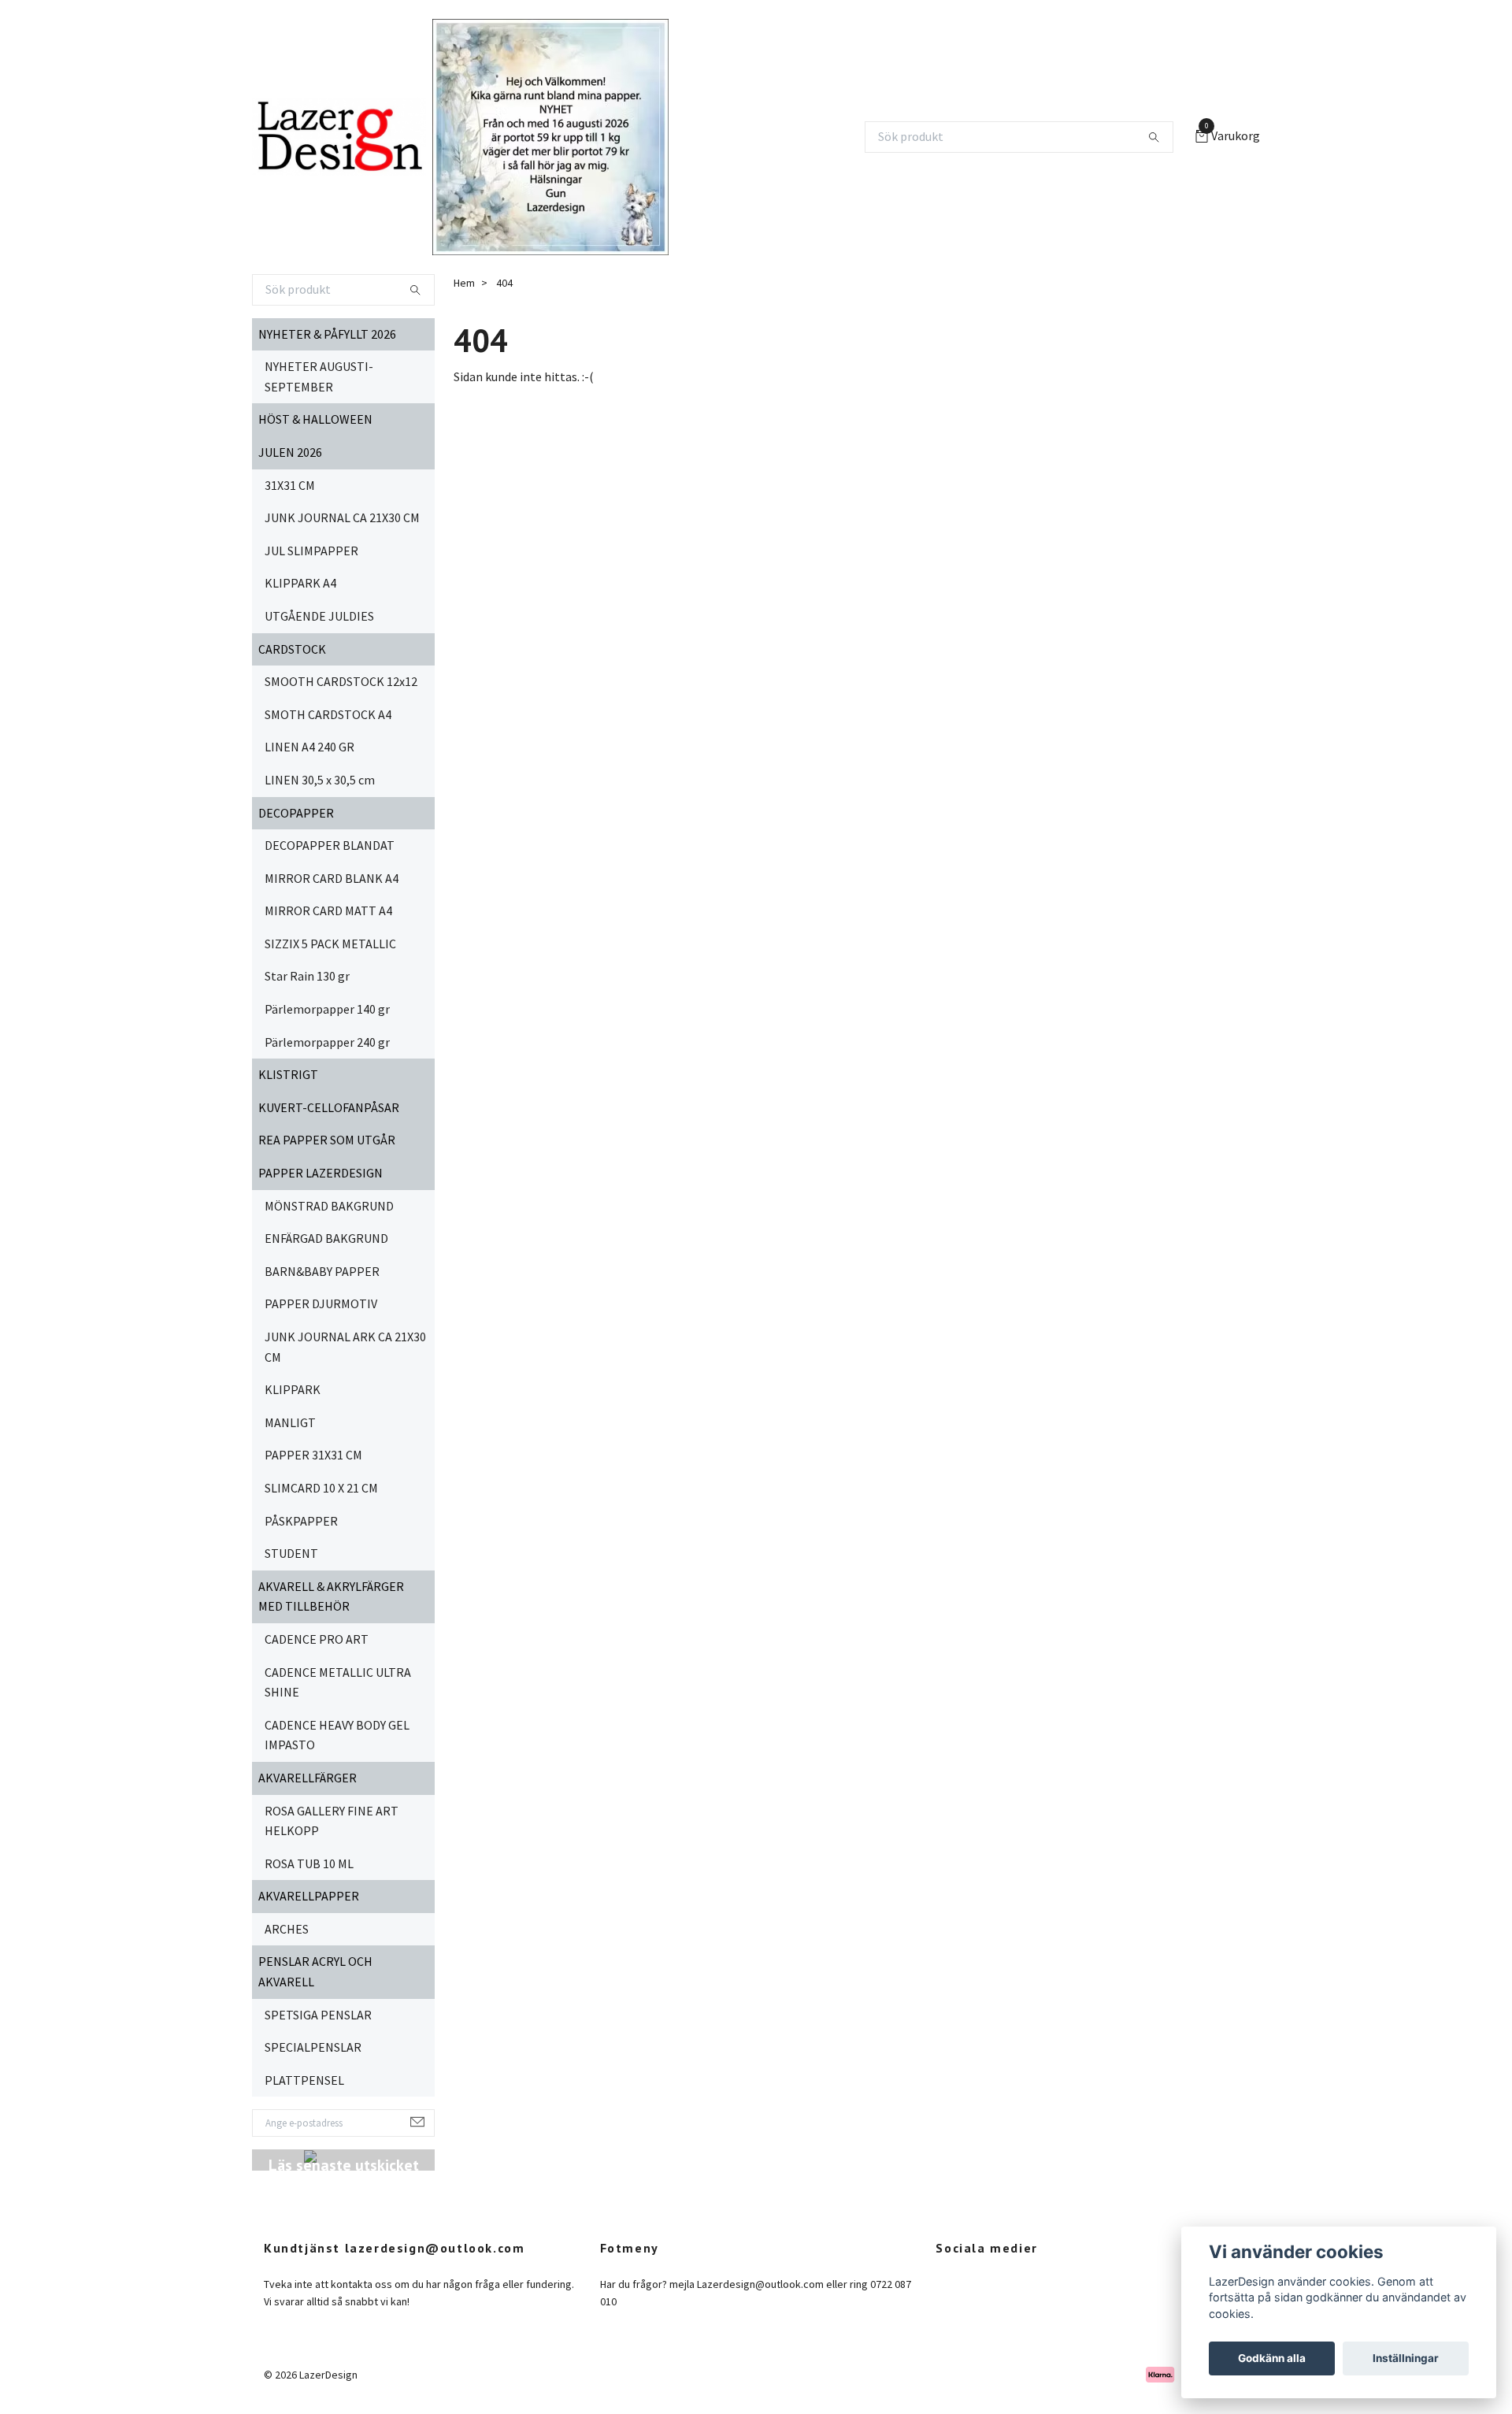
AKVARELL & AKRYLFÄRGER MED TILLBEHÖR (331, 1596)
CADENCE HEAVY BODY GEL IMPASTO (337, 1735)
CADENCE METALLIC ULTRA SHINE (338, 1682)
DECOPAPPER (296, 813)
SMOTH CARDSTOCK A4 (328, 714)
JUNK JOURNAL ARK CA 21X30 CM (345, 1347)
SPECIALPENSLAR (313, 2047)
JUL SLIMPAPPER (311, 551)
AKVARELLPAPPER (309, 1896)
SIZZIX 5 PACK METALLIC (330, 944)
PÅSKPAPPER (301, 1521)
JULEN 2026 (290, 452)
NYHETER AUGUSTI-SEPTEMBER (319, 376)
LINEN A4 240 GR (309, 747)
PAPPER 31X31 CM (313, 1455)
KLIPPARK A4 (300, 583)
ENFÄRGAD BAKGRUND (326, 1238)
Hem (464, 283)
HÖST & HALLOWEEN (315, 419)
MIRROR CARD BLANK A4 (332, 878)
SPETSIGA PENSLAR (318, 2015)
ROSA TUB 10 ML (309, 1863)
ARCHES (287, 1929)
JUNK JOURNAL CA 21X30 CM (342, 517)
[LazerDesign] (339, 137)
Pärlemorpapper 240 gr (327, 1042)
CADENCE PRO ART (317, 1639)
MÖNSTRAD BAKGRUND (329, 1206)
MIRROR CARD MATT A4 (328, 910)
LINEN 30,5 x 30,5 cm (320, 780)
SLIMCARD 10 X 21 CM (321, 1488)
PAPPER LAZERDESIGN (321, 1173)
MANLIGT (290, 1422)
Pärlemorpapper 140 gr (327, 1009)
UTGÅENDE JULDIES (319, 616)
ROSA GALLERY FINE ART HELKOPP (332, 1821)
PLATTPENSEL (304, 2080)
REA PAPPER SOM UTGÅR (327, 1140)
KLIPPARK (293, 1389)
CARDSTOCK (292, 649)
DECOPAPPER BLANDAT (330, 845)
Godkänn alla (1272, 2358)
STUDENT (291, 1553)
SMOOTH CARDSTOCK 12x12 (341, 681)
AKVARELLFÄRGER (308, 1778)
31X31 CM (290, 485)
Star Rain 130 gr (307, 976)
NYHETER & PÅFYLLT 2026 (327, 334)
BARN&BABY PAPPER (322, 1271)
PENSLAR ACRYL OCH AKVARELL (315, 1971)
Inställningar (1406, 2358)
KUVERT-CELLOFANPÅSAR (329, 1107)
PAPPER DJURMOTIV (321, 1303)
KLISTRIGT (288, 1074)
